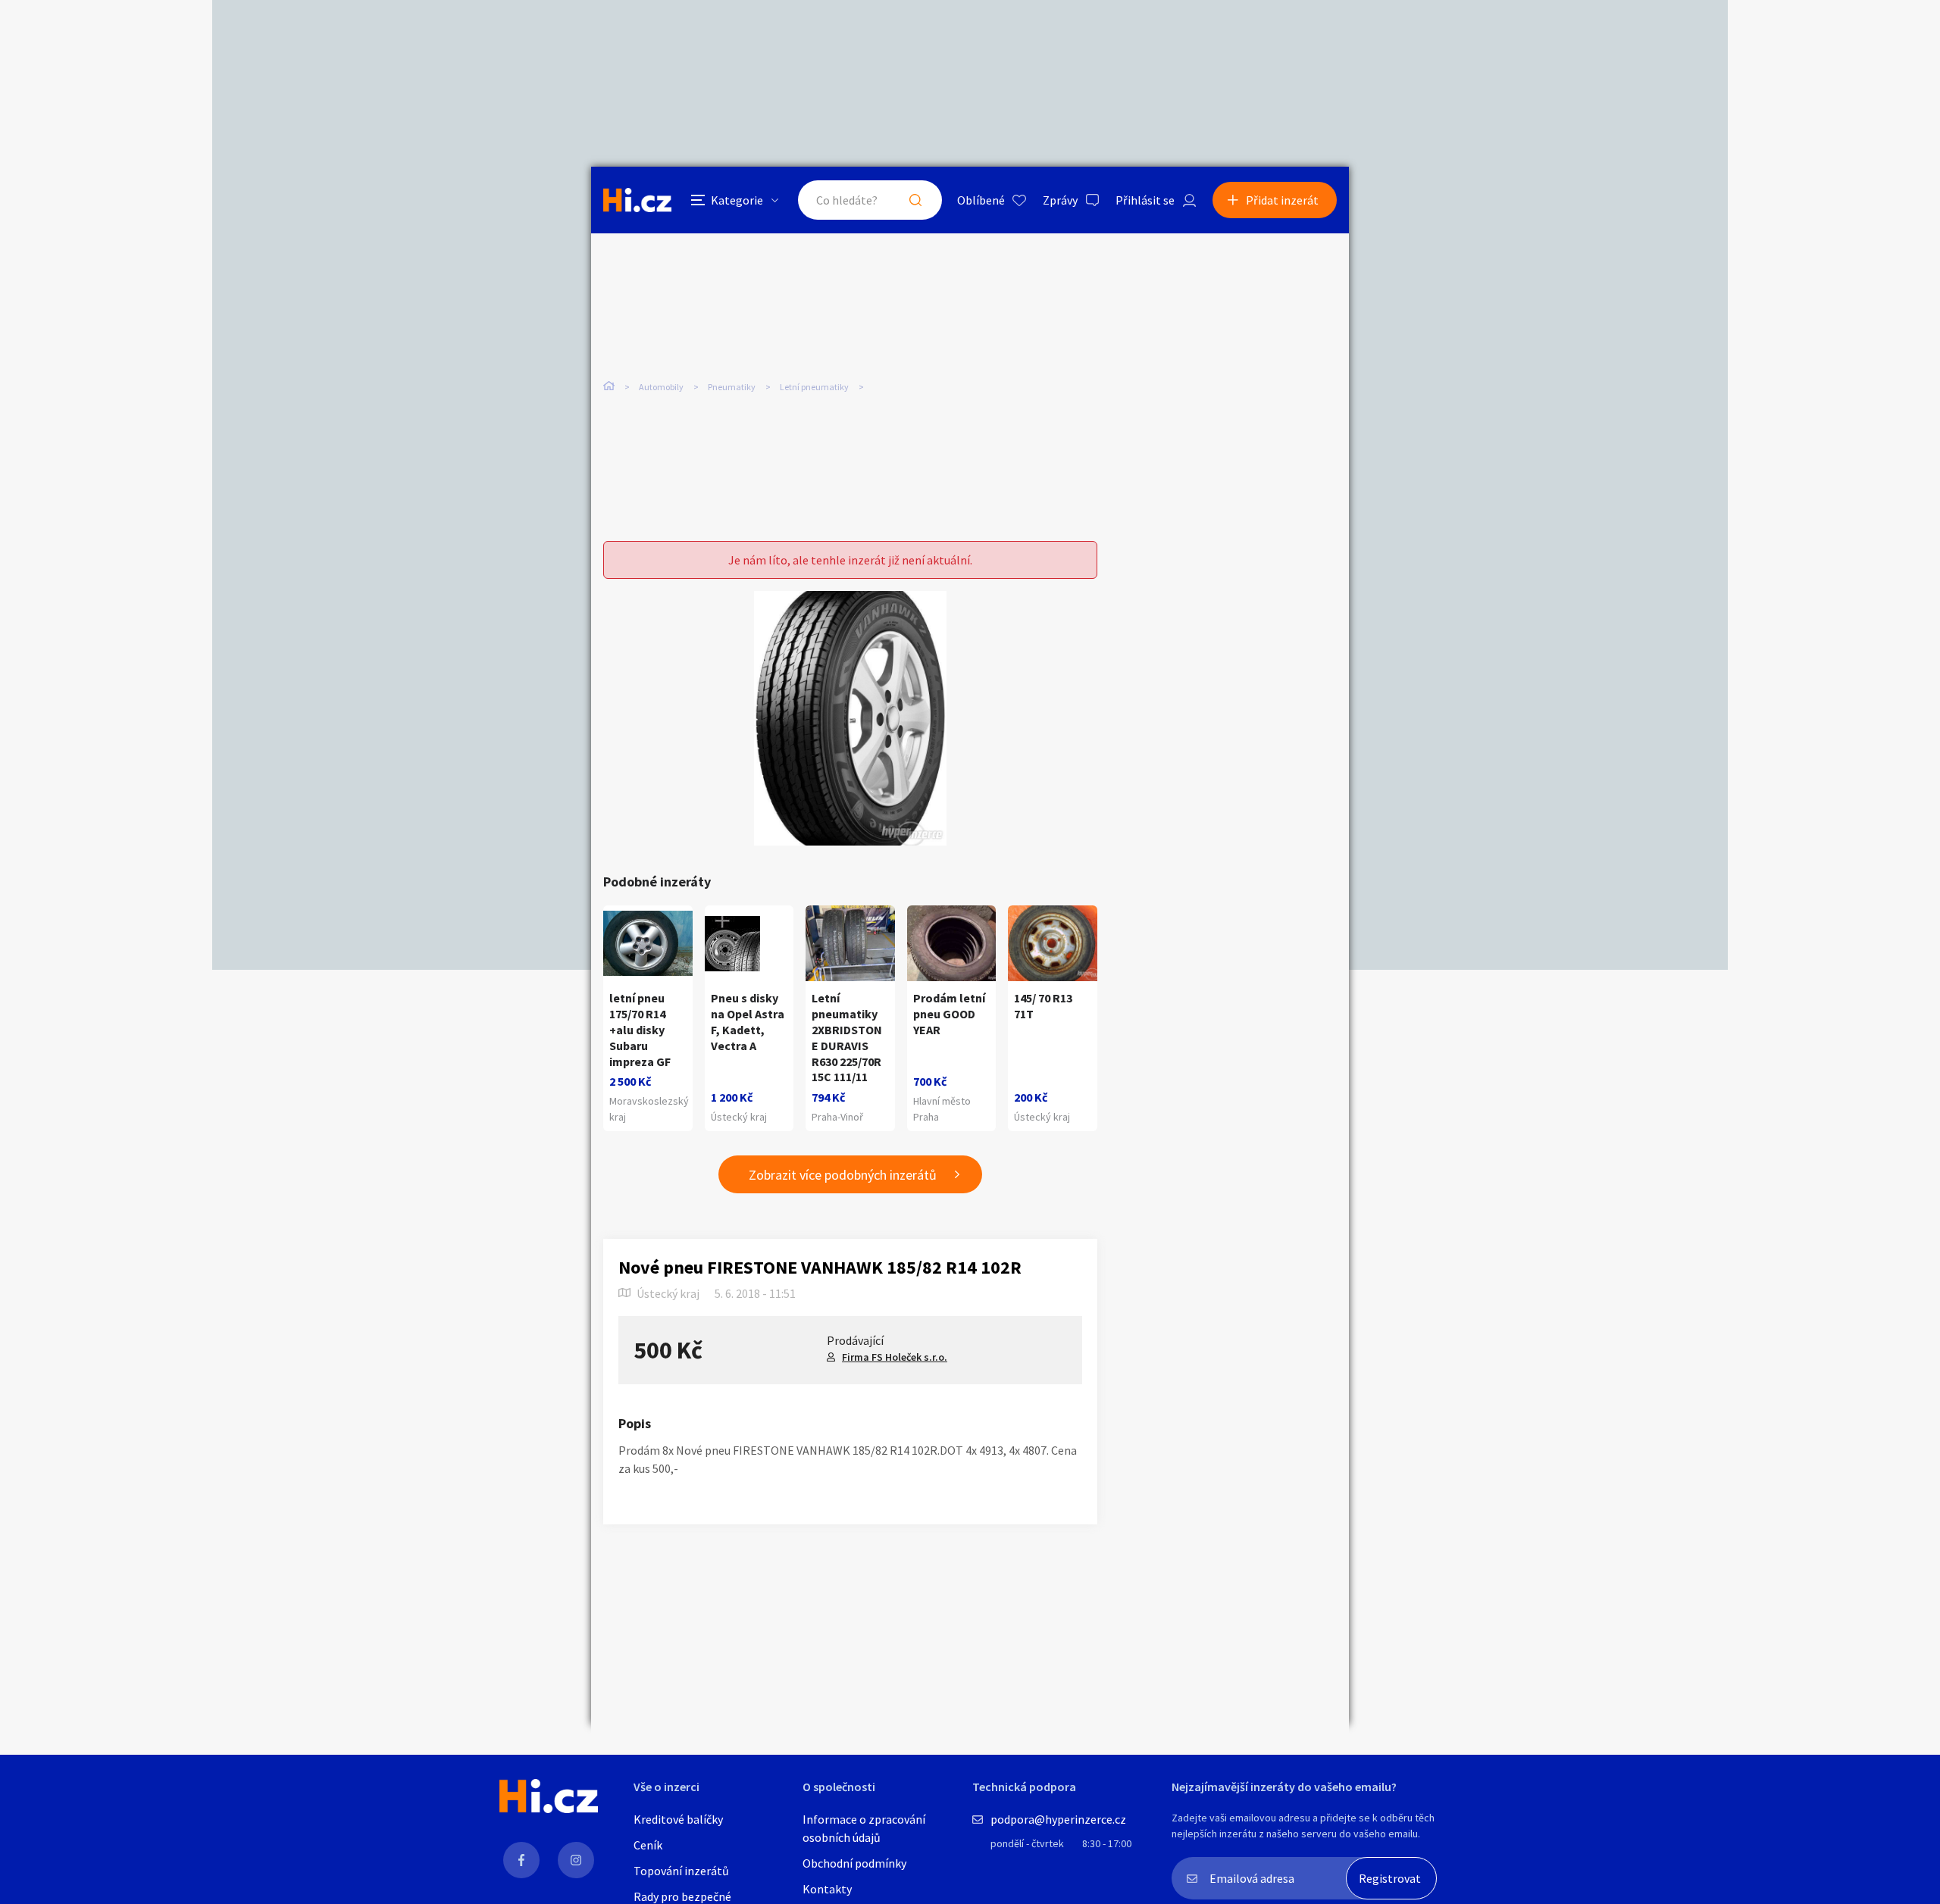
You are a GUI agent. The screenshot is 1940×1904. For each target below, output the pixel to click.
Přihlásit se (1145, 200)
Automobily (661, 387)
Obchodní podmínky (854, 1863)
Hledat (915, 200)
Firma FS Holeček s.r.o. (895, 1357)
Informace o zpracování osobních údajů (864, 1828)
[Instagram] (576, 1860)
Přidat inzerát (1282, 200)
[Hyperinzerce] (637, 200)
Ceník (648, 1845)
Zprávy (1060, 200)
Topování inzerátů (681, 1871)
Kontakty (827, 1889)
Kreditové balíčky (678, 1819)
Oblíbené (981, 200)
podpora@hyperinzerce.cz (1058, 1819)
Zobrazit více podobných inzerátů (843, 1175)
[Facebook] (521, 1860)
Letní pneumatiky (814, 387)
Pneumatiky (732, 387)
